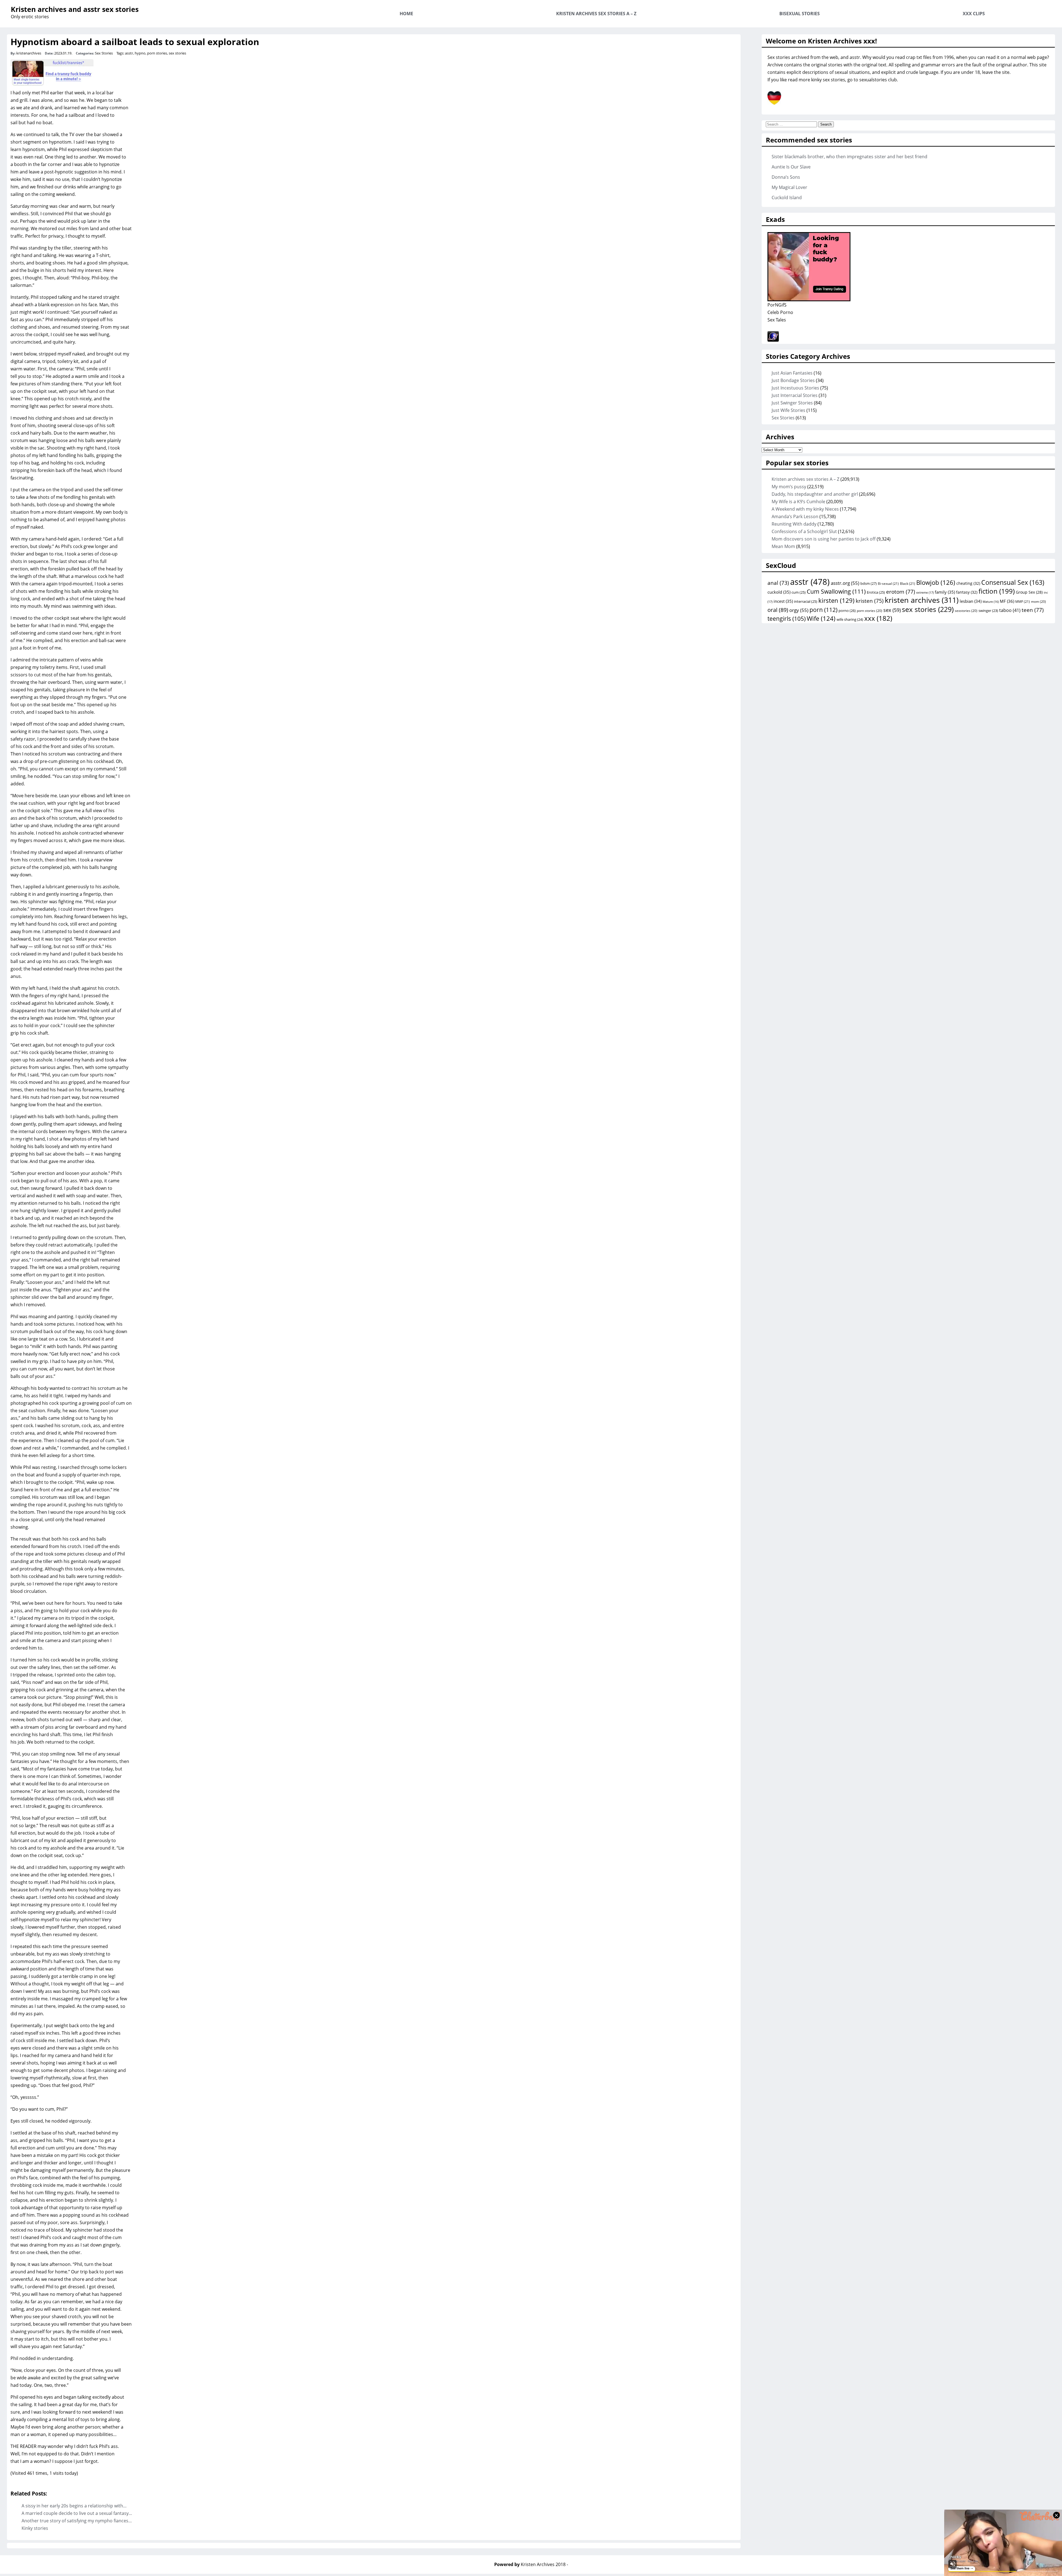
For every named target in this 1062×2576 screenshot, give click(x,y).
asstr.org (845, 583)
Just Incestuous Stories (795, 388)
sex (892, 610)
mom (1038, 601)
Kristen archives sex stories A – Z (596, 14)
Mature (991, 602)
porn (823, 610)
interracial (806, 601)
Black (908, 584)
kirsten (836, 600)
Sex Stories (104, 53)
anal (778, 583)
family (945, 592)
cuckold (779, 592)
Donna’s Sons (786, 177)
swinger (988, 611)
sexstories (966, 611)
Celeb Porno (780, 312)
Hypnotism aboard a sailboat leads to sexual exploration (135, 42)
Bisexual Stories (800, 14)
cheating (968, 583)
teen (1033, 610)
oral (778, 610)
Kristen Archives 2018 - (544, 2564)
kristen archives (922, 600)
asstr (129, 53)
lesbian (971, 601)
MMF (1023, 602)
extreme (925, 592)
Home (406, 14)
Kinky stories (35, 2528)
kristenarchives (29, 53)
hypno (140, 53)
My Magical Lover (789, 187)
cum (799, 592)
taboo (1010, 610)
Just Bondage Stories (793, 380)
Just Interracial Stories (795, 395)
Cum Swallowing (836, 591)
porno (847, 611)
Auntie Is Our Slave (791, 167)
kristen (870, 601)
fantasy (967, 592)
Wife (821, 618)
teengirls (787, 619)
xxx (878, 618)
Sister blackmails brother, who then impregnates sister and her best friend (849, 157)
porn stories (157, 53)
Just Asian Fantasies (792, 373)
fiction (997, 591)
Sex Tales (777, 320)
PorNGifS (777, 305)
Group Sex (1029, 592)
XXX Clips (974, 14)
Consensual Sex (1013, 582)
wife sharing (850, 619)
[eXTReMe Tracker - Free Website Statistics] (773, 340)
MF (1007, 601)
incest (783, 601)
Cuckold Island (787, 198)
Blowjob (936, 582)
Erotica (876, 592)
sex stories (177, 53)
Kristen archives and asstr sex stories (75, 9)
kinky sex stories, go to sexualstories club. (855, 80)
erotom (901, 592)
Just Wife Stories (788, 410)
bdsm (869, 583)
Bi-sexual (888, 584)
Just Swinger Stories (792, 403)
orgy (799, 610)
